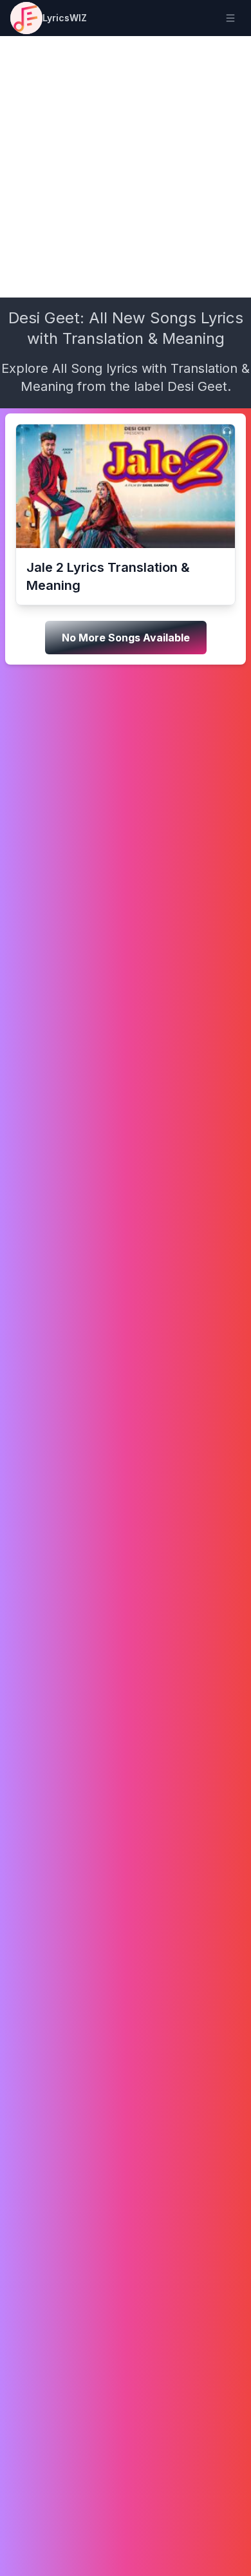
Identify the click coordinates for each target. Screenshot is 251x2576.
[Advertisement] (126, 167)
